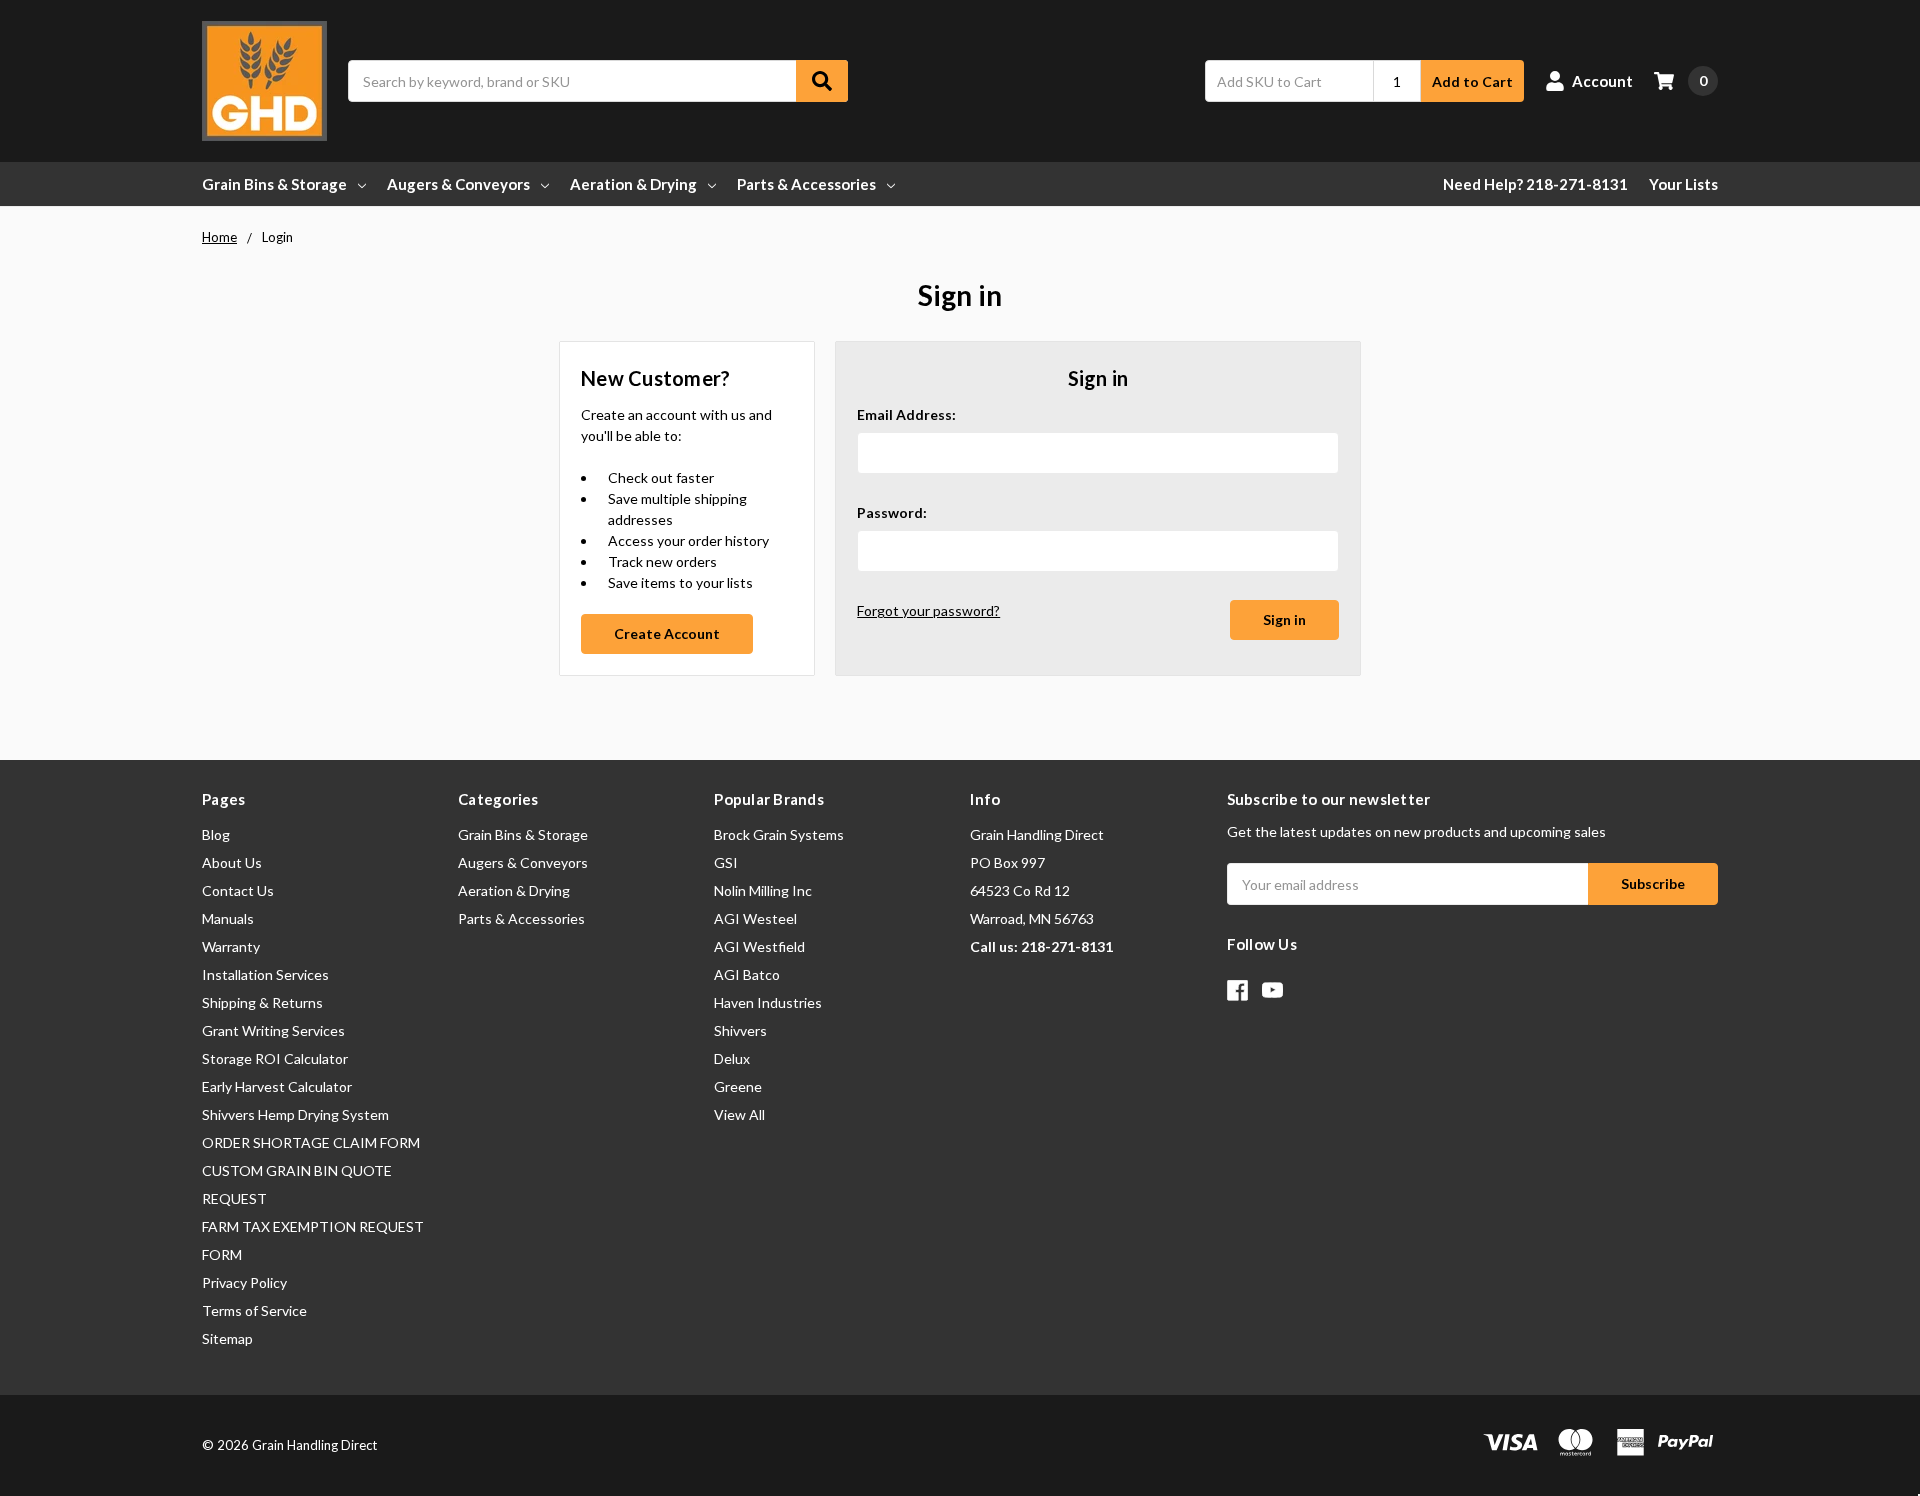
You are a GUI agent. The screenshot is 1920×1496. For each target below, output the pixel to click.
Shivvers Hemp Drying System (295, 1114)
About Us (232, 862)
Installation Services (265, 974)
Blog (216, 834)
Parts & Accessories (806, 184)
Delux (732, 1058)
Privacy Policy (244, 1282)
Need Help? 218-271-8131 (1535, 184)
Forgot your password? (928, 610)
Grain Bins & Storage (274, 184)
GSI (726, 862)
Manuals (228, 918)
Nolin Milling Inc (763, 890)
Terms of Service (254, 1310)
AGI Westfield (759, 946)
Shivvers (740, 1030)
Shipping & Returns (262, 1002)
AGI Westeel (755, 918)
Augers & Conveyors (458, 184)
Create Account (667, 633)
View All (739, 1114)
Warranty (231, 946)
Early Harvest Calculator (277, 1086)
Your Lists (1683, 184)
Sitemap (227, 1338)
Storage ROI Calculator (275, 1058)
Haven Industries (768, 1002)
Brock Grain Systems (779, 834)
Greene (738, 1086)
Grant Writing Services (273, 1030)
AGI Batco (747, 974)
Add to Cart (1472, 81)
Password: (892, 512)
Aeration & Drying (633, 184)
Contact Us (238, 890)
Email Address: (906, 414)
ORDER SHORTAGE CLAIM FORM (311, 1142)
